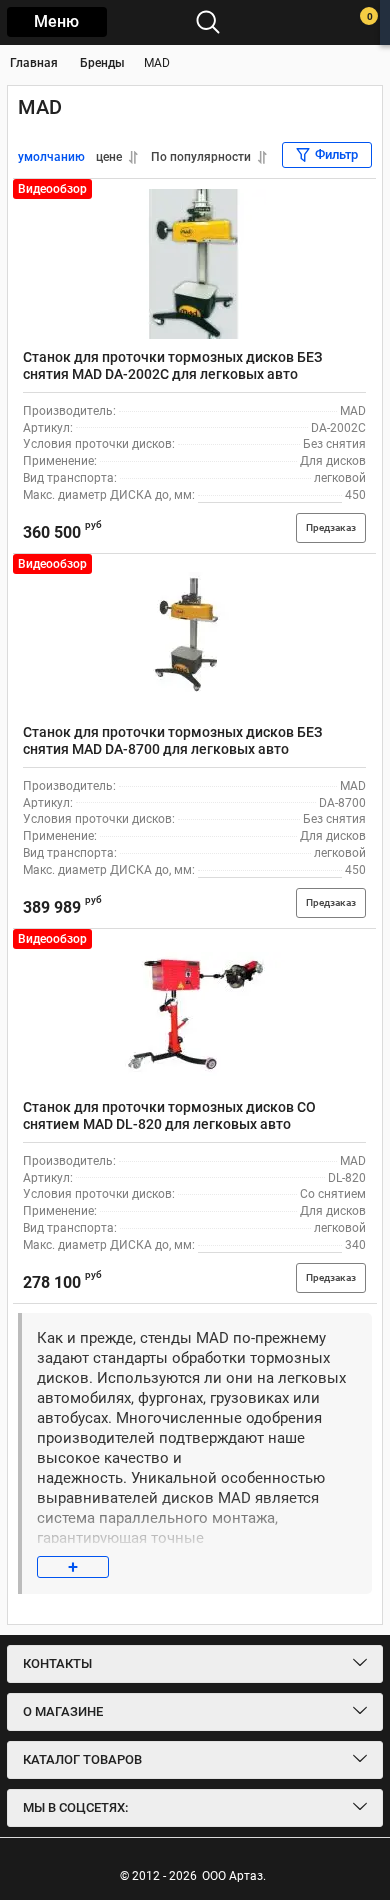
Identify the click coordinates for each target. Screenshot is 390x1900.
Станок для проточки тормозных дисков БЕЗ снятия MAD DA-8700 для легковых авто (172, 740)
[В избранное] (353, 202)
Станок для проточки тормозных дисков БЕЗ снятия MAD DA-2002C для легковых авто (172, 365)
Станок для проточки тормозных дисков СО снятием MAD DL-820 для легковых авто (169, 1115)
